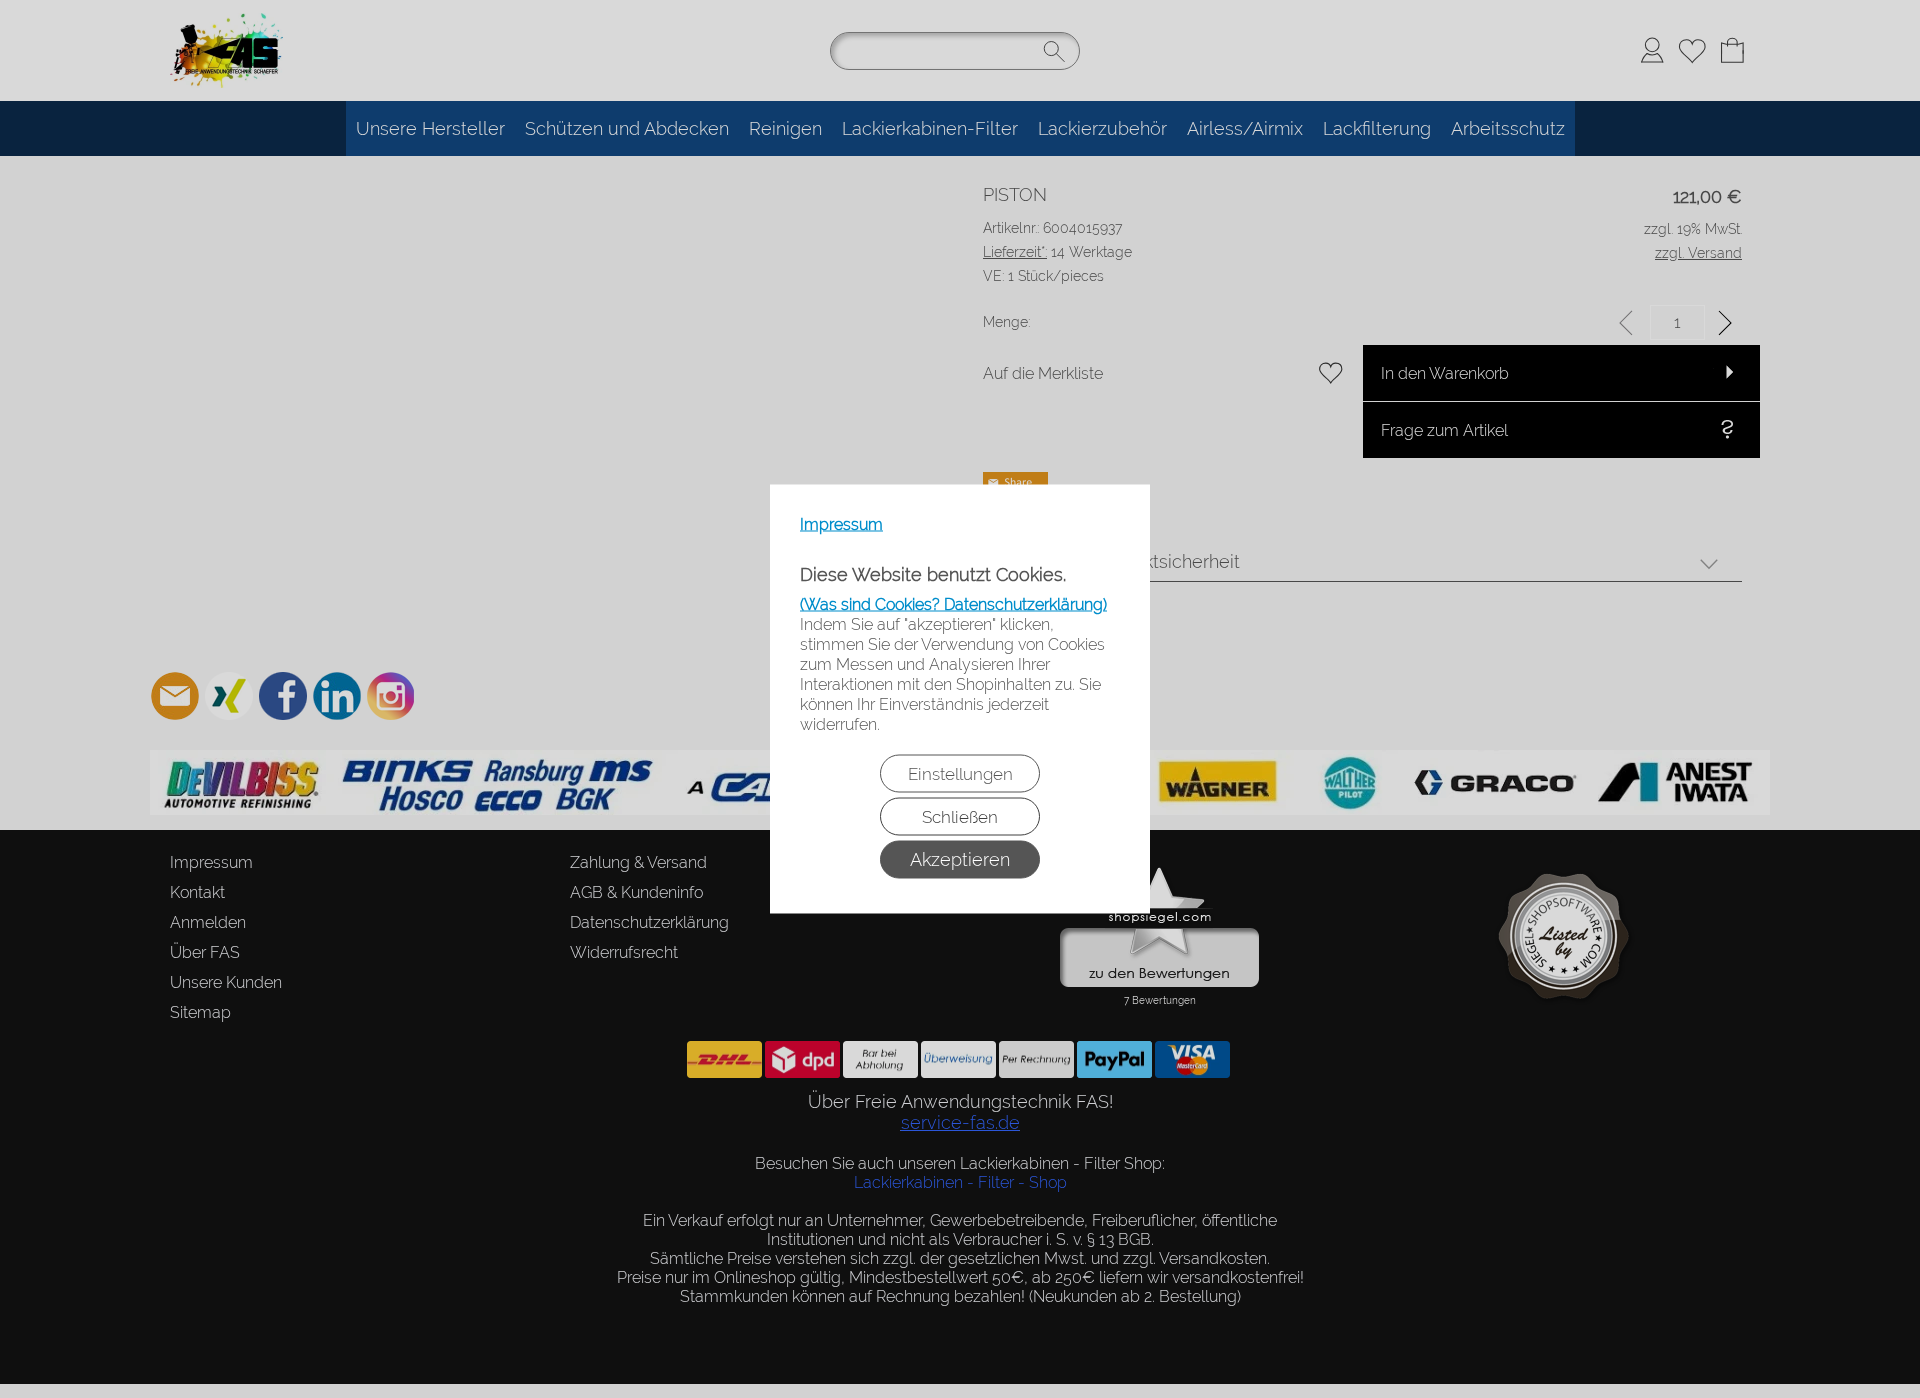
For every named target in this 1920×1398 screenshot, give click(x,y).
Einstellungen (960, 774)
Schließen (960, 817)
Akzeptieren (960, 859)
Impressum (841, 524)
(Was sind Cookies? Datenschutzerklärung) (953, 604)
